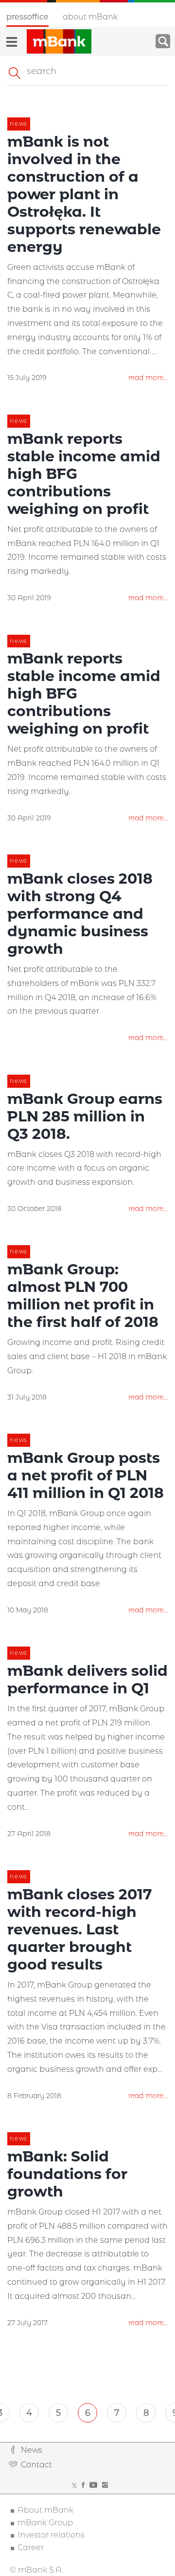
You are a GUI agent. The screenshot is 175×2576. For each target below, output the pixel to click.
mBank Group (45, 2523)
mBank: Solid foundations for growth (67, 2174)
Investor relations (51, 2535)
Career (31, 2548)
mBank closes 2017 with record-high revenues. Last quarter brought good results (80, 1929)
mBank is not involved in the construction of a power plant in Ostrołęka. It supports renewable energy (84, 194)
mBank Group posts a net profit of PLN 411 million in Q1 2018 (86, 1475)
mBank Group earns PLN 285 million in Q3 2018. (85, 1116)
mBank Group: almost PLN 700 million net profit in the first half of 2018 (83, 1296)
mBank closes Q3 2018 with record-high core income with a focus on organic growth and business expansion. (84, 1168)
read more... (148, 378)
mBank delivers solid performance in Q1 (87, 1679)
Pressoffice (27, 17)
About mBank (90, 17)
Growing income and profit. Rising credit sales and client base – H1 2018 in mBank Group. (87, 1356)
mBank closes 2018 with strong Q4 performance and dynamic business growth (80, 914)
